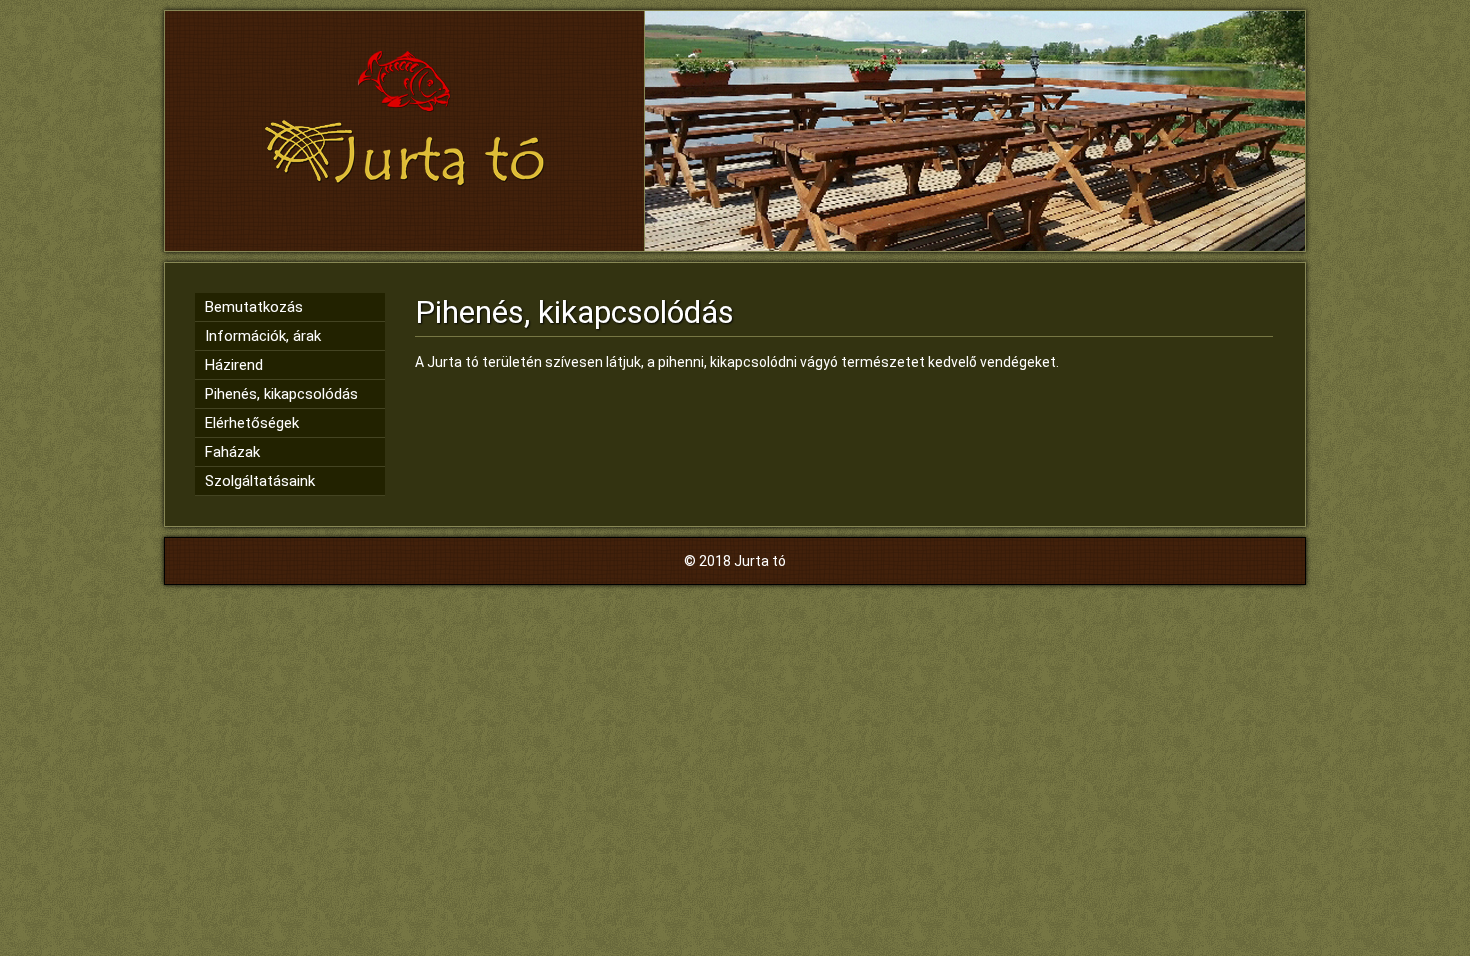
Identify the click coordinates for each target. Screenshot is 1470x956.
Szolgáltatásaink (260, 481)
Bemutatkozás (254, 307)
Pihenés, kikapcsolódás (281, 394)
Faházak (232, 452)
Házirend (234, 365)
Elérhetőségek (252, 423)
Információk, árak (263, 336)
